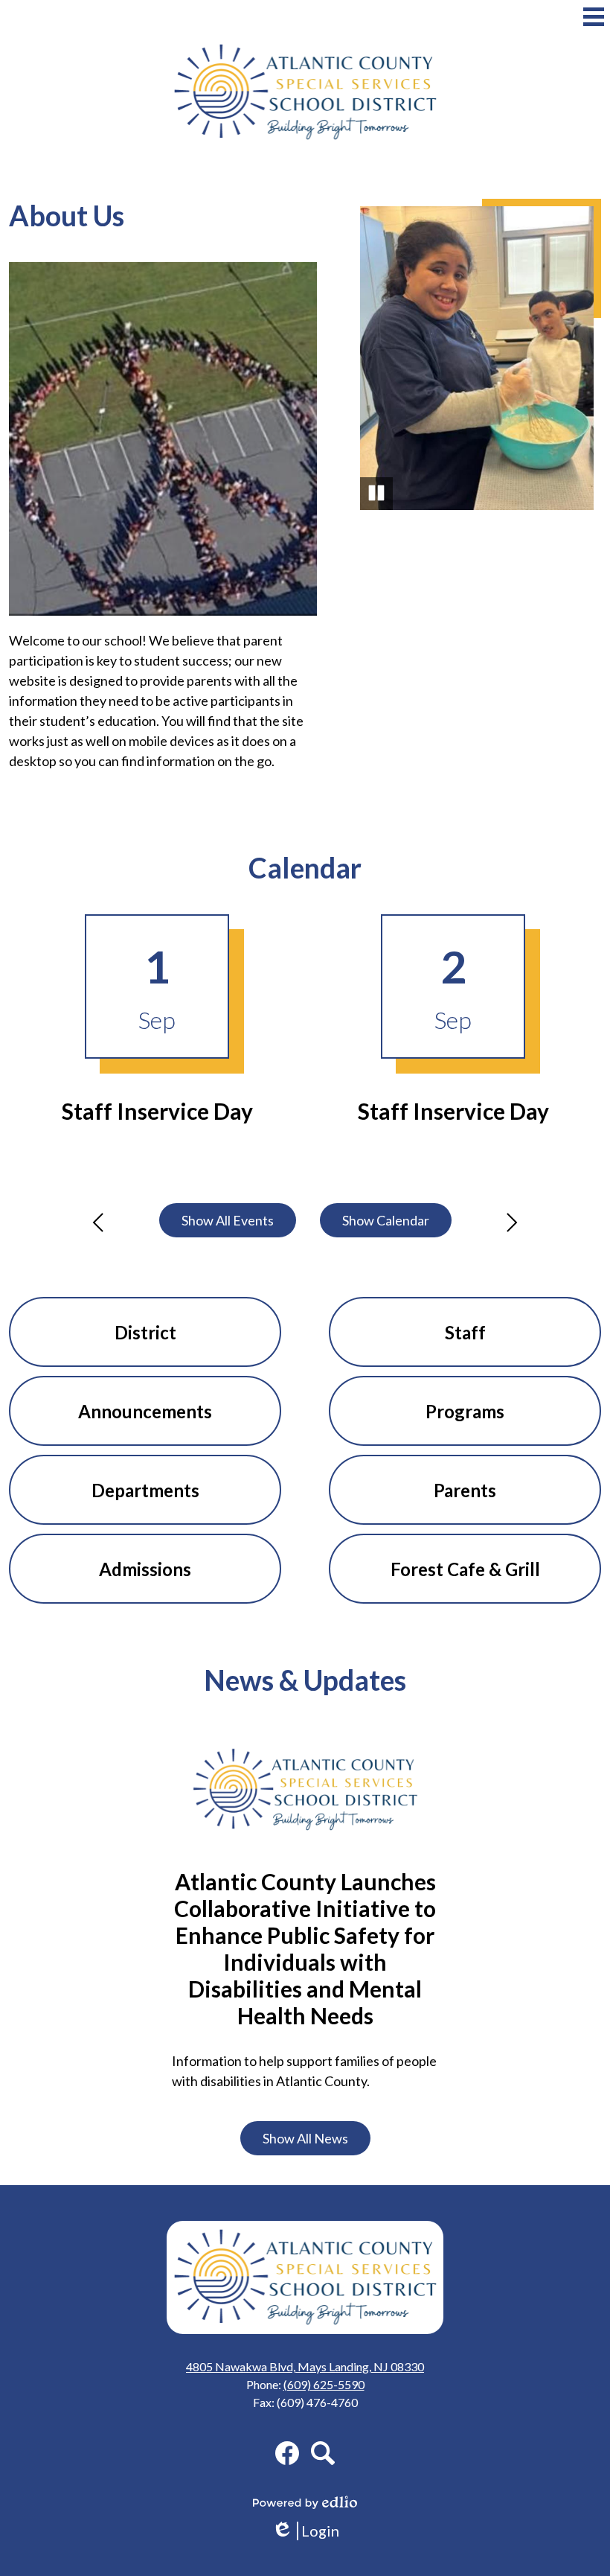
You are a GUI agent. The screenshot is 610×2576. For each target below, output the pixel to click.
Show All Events (228, 1220)
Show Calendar (386, 1220)
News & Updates (305, 1680)
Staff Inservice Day (157, 1111)
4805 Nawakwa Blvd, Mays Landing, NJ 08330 (305, 2366)
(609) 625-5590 (324, 2384)
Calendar (305, 868)
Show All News (305, 2138)
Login (311, 2531)
